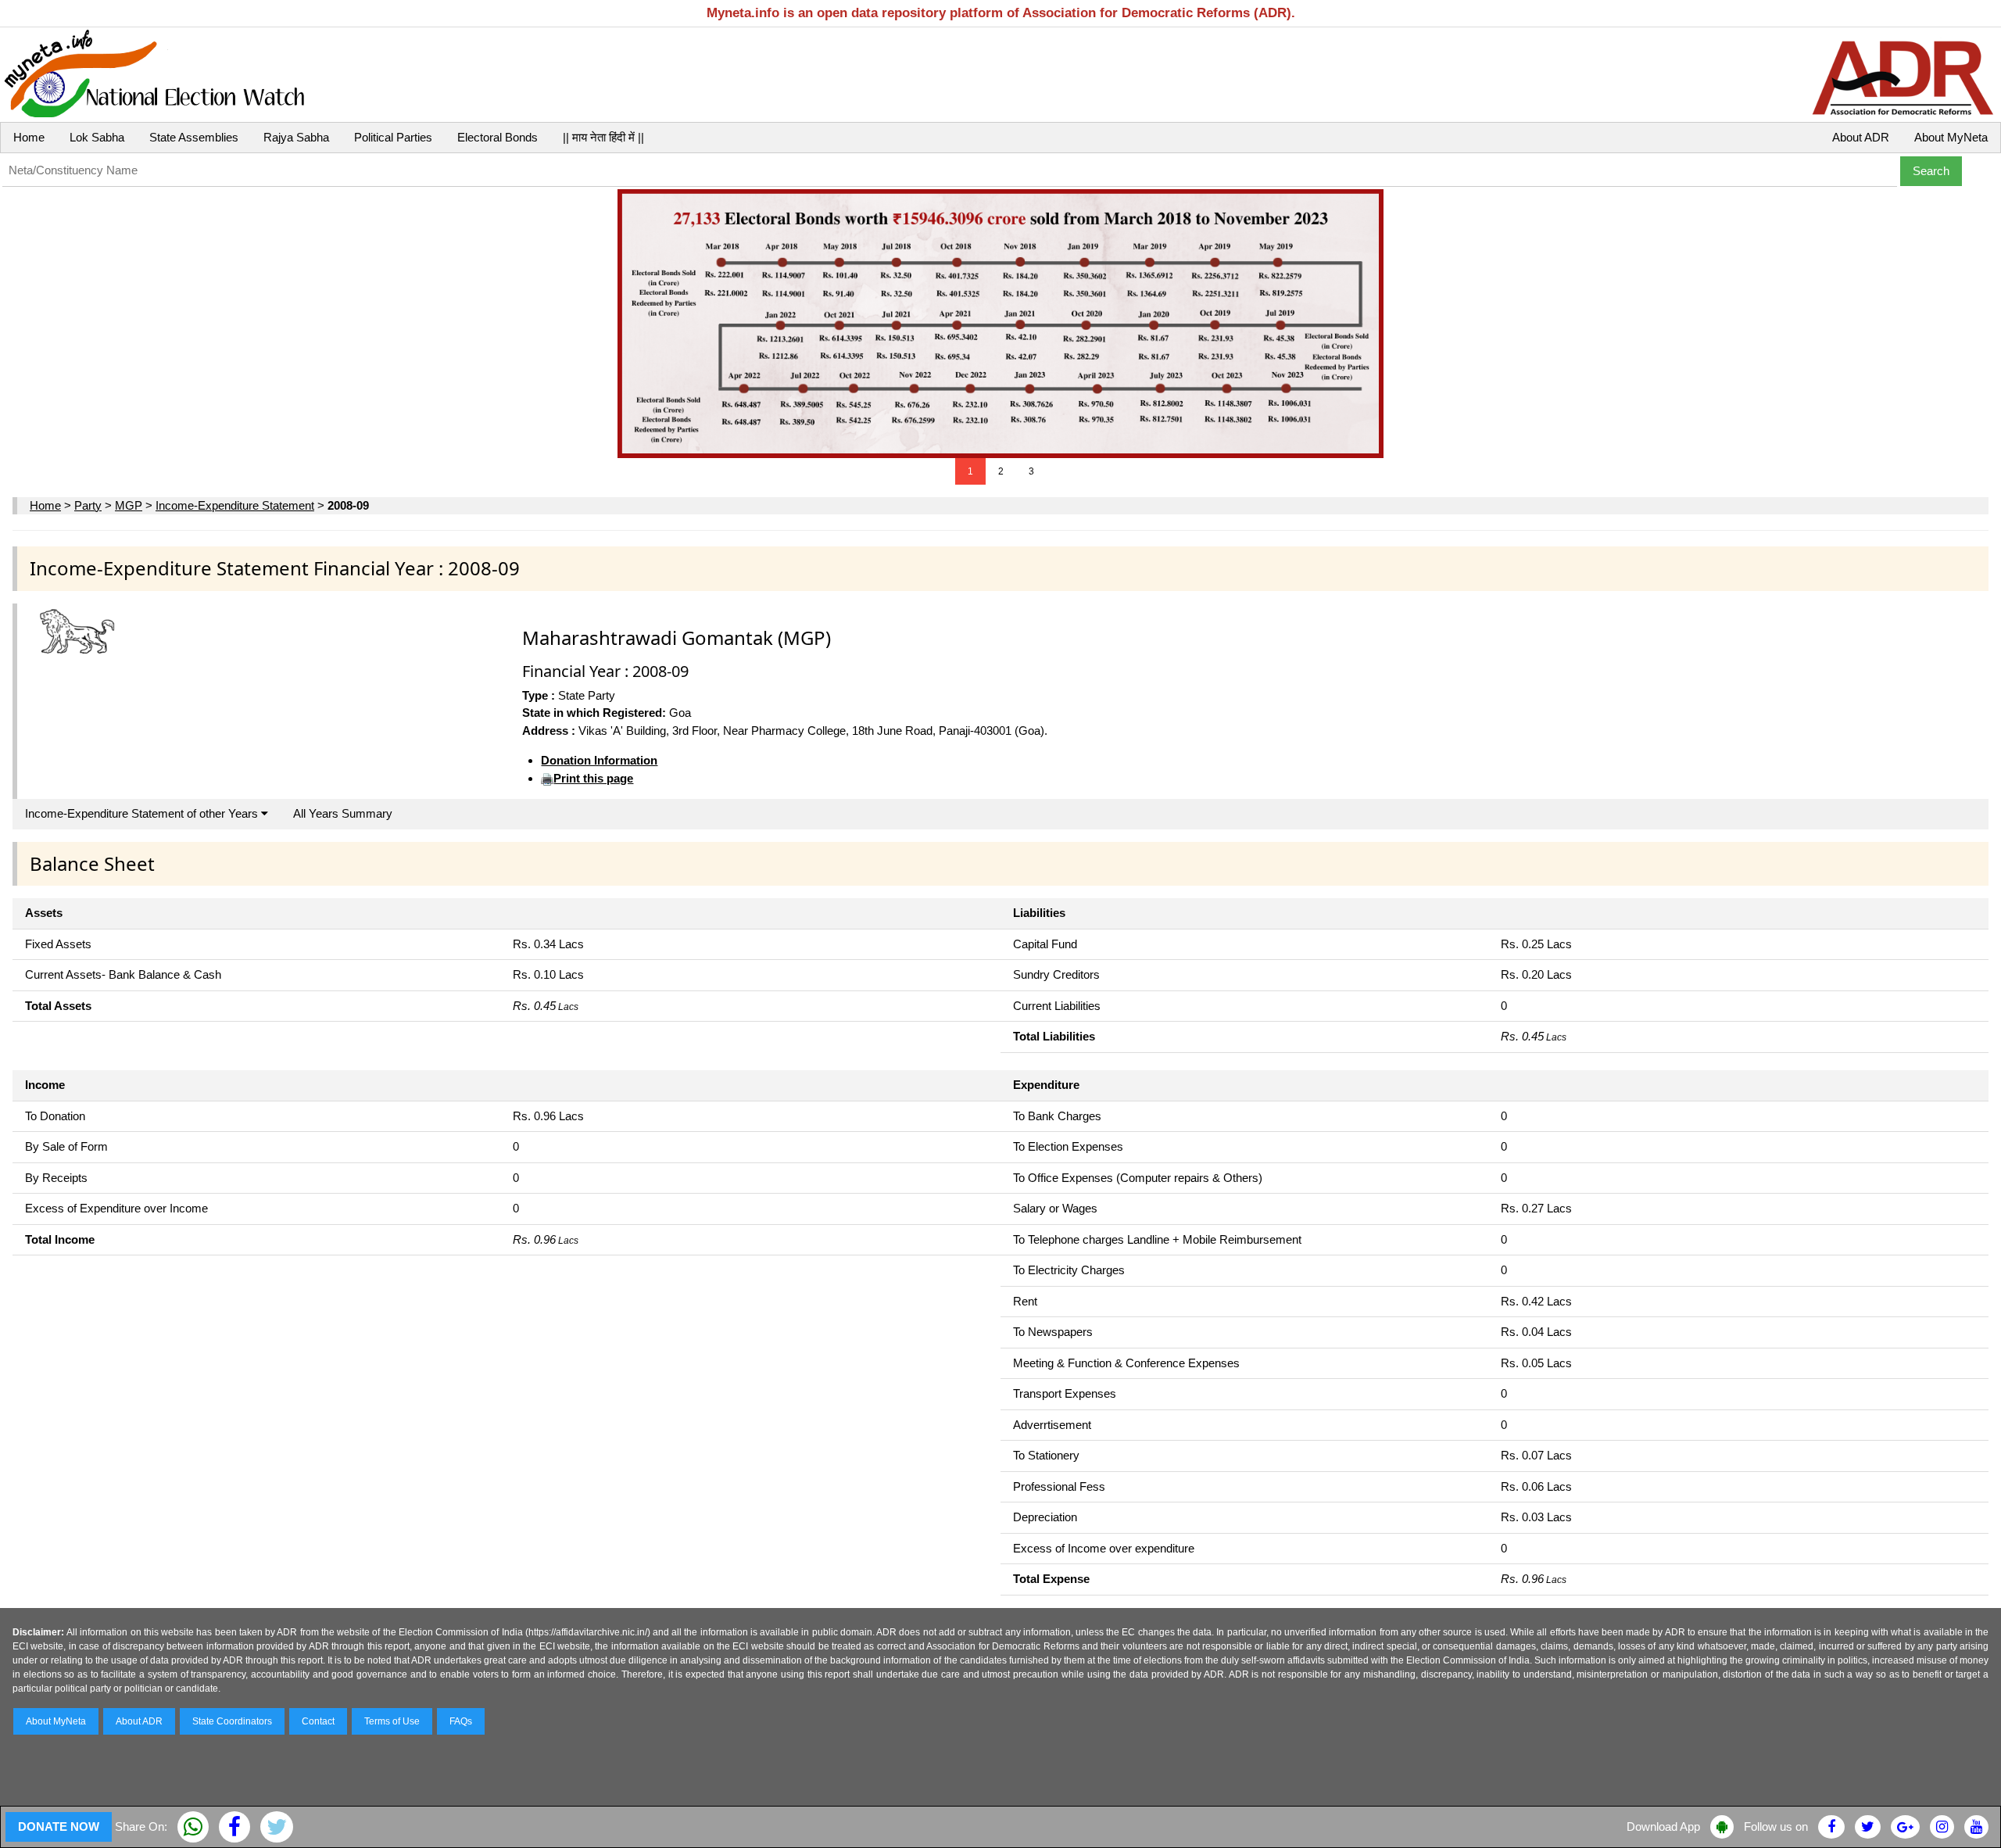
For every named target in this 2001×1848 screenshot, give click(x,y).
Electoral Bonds (498, 137)
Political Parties (393, 137)
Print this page (593, 778)
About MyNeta (1951, 137)
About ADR (1861, 137)
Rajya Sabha (296, 137)
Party (88, 505)
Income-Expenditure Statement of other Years (143, 813)
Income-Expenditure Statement (235, 505)
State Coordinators (232, 1721)
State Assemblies (194, 137)
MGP (129, 505)
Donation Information (599, 760)
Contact (318, 1721)
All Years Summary (343, 813)
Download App (1663, 1827)
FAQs (461, 1721)
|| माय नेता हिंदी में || (603, 137)
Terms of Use (392, 1721)
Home (29, 137)
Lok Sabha (97, 137)
